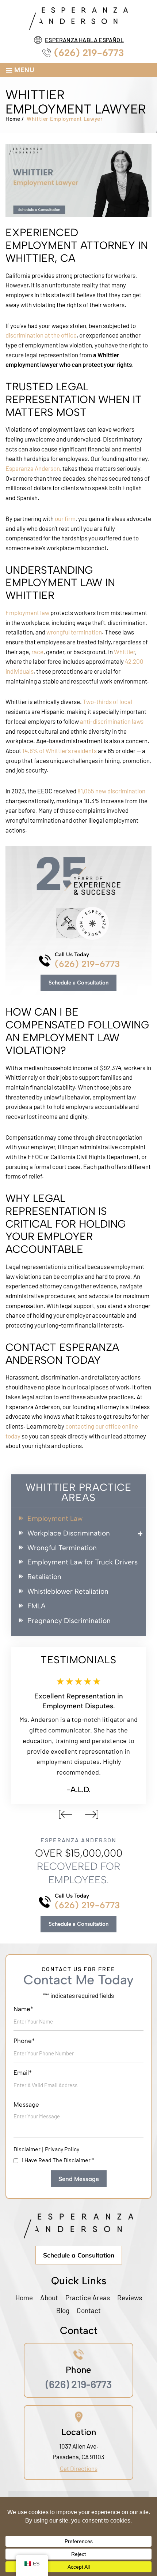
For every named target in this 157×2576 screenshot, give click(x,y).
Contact (89, 2310)
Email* (23, 2073)
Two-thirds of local (108, 701)
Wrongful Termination (62, 1548)
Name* (23, 2009)
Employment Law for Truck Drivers (83, 1562)
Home (24, 2298)
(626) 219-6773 (89, 53)
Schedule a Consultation (78, 983)
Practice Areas (88, 2298)
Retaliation (44, 1577)
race (37, 652)
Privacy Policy (62, 2149)
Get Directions (79, 2468)
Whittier (125, 652)
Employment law (27, 613)
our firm (65, 518)
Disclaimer (27, 2149)
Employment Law (55, 1519)
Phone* (24, 2041)
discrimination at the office (41, 335)
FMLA (37, 1606)
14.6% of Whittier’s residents (60, 751)
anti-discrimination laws (112, 721)
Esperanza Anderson (33, 468)
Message (26, 2105)
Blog (63, 2310)
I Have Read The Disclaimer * (58, 2160)
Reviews (130, 2298)
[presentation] (65, 1814)
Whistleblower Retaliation (68, 1592)
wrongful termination (74, 632)
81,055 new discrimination (111, 791)
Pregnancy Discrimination (69, 1621)
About (49, 2298)
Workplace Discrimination (69, 1533)
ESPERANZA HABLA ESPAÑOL (84, 40)
